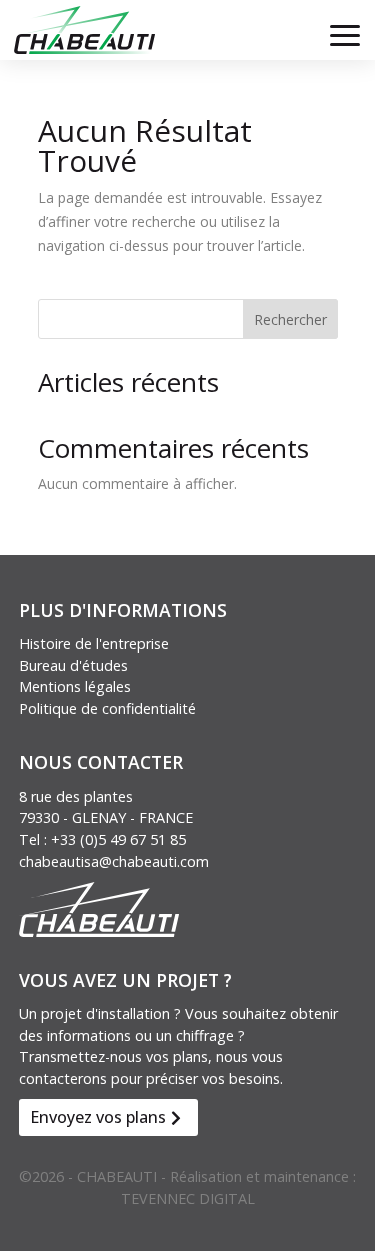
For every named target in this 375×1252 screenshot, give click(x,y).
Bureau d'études (73, 665)
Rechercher (290, 319)
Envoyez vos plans (98, 1117)
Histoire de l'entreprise (94, 643)
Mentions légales (75, 686)
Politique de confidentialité (107, 708)
